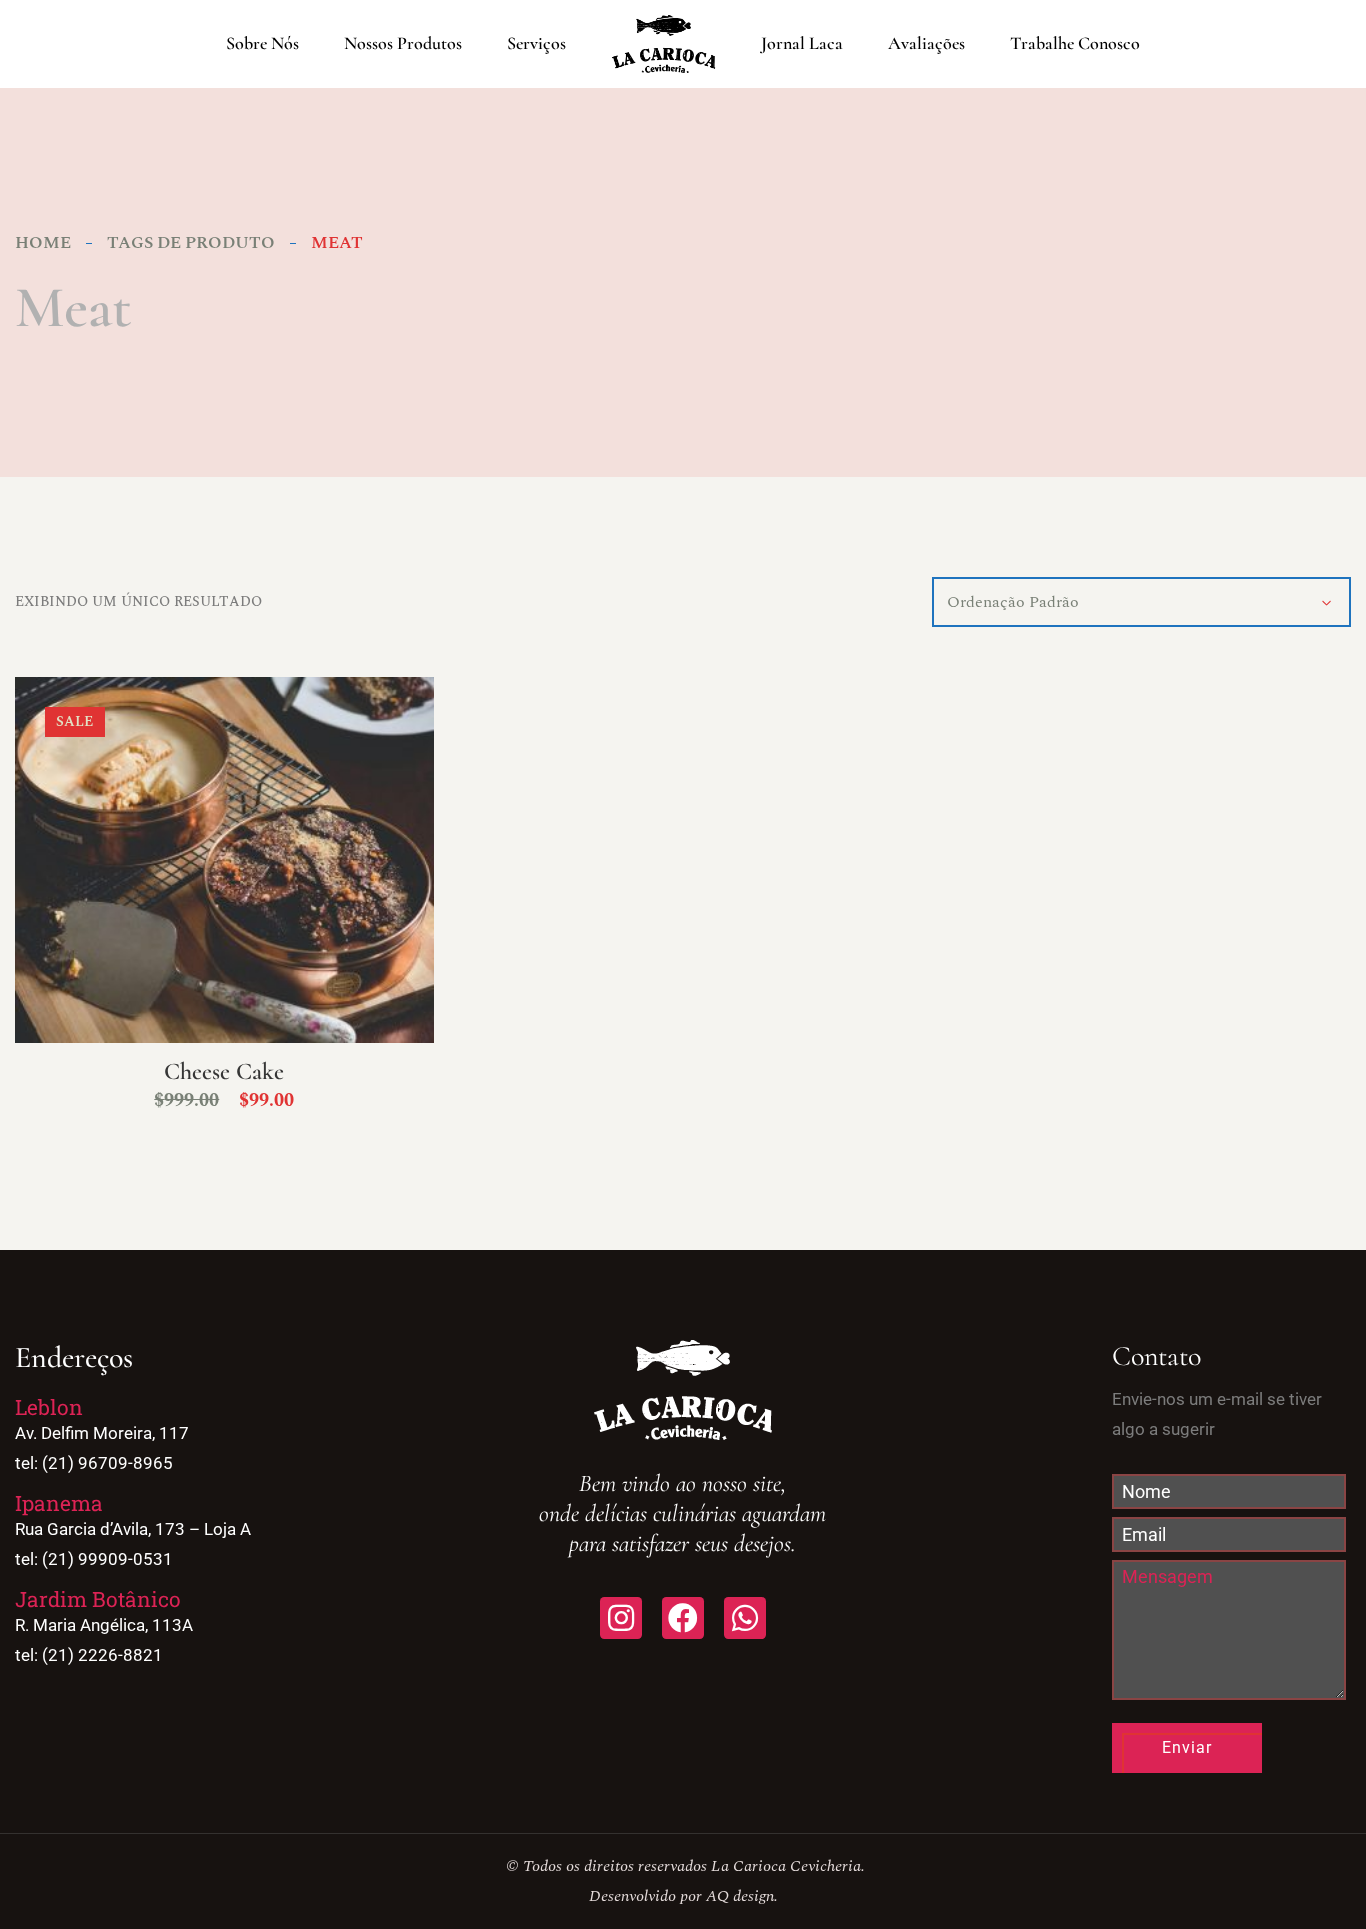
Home (43, 243)
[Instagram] (621, 1618)
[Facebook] (683, 1618)
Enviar (1187, 1747)
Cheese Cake (224, 1071)
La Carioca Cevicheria (786, 1866)
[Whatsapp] (745, 1618)
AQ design (740, 1896)
